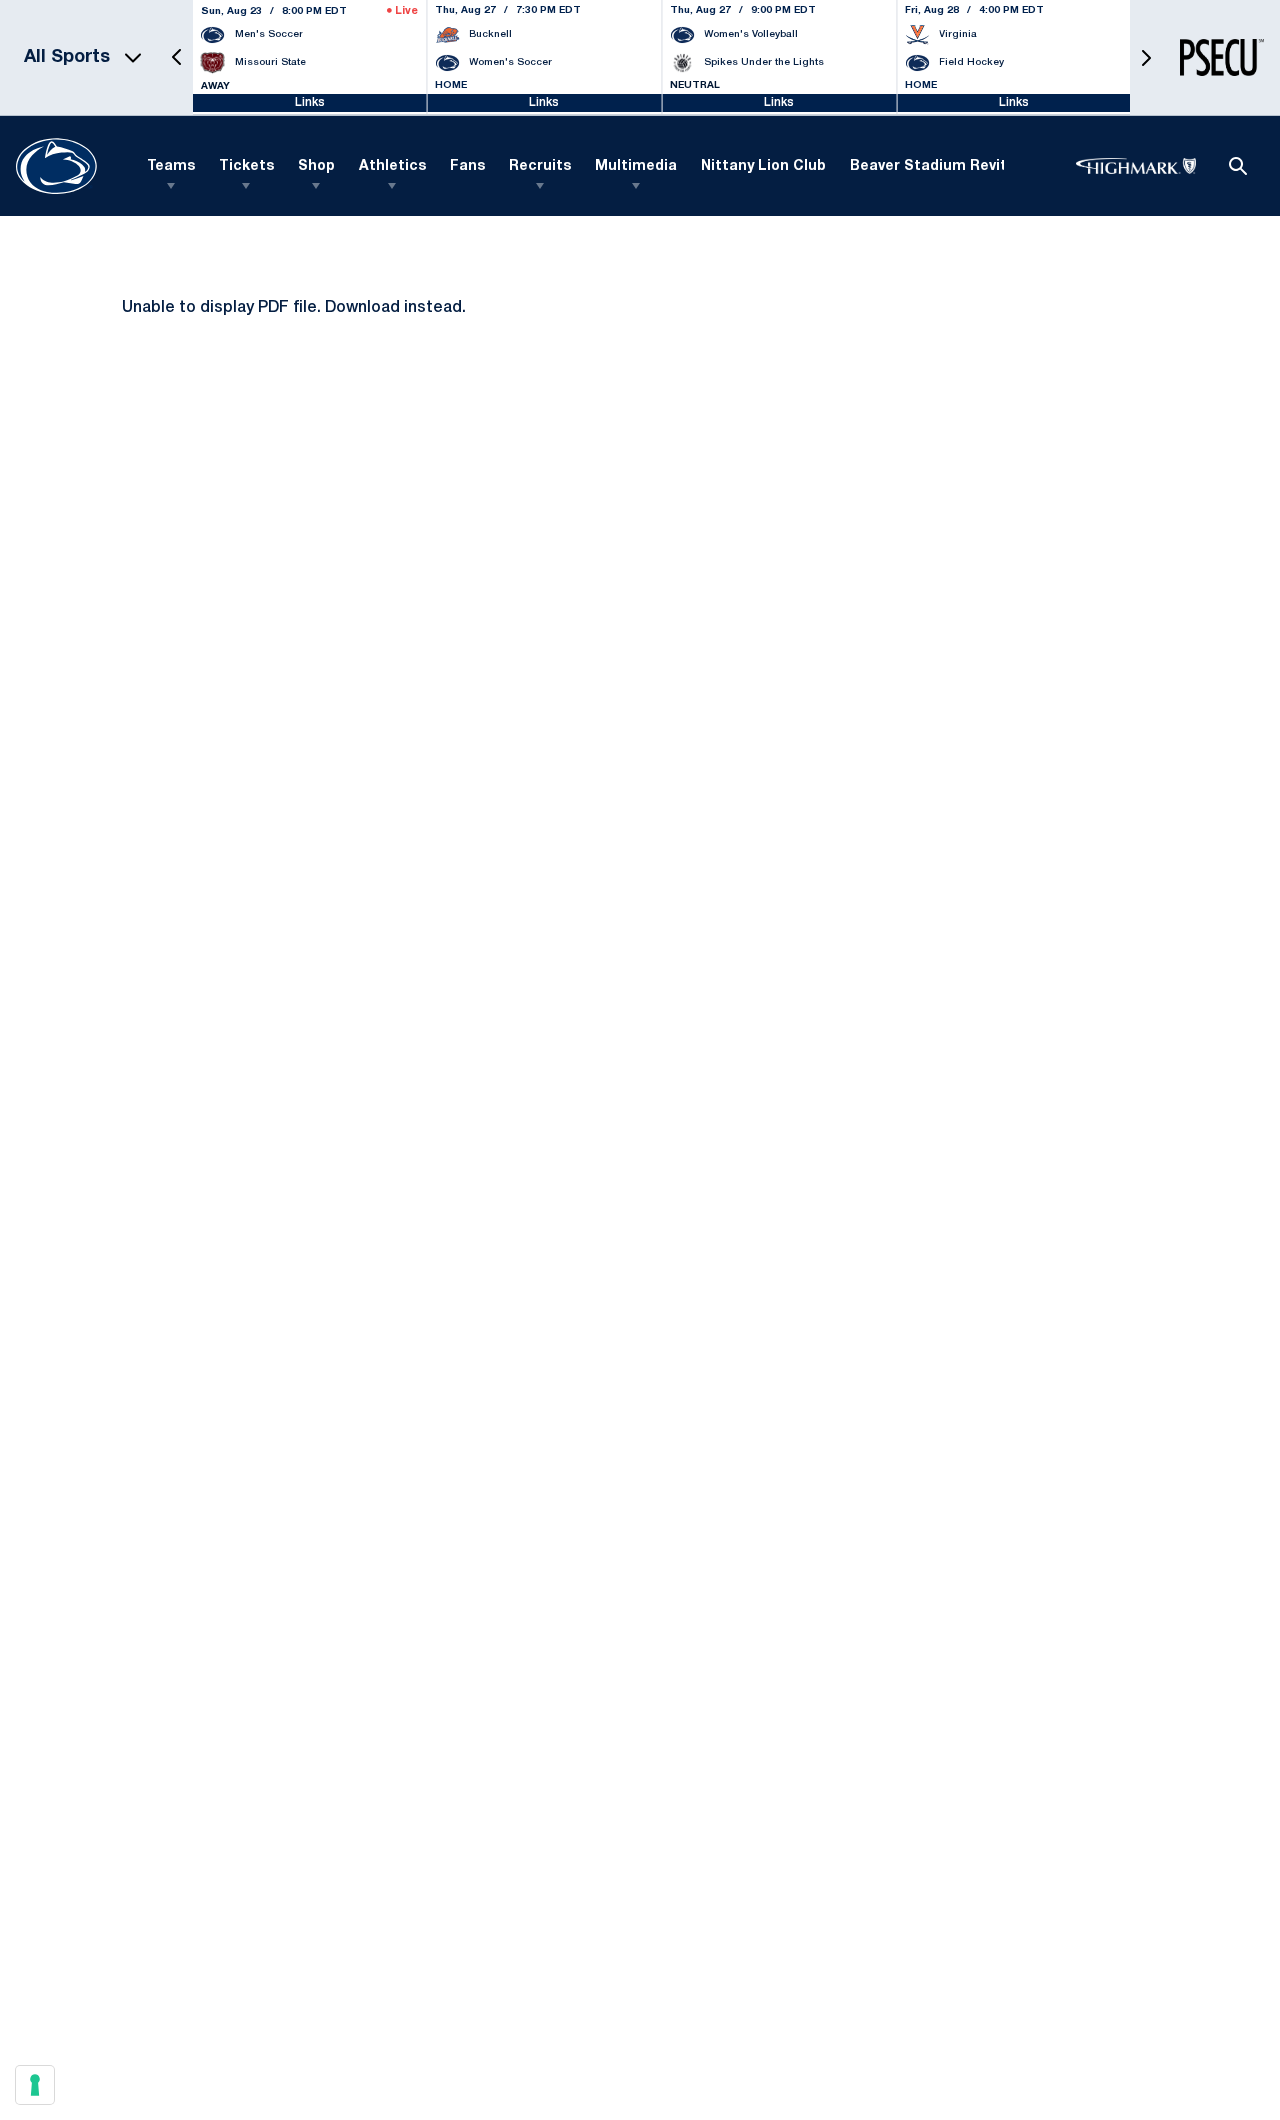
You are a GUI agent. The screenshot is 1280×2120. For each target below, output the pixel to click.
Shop (316, 166)
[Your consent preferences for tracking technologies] (35, 2085)
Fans (467, 166)
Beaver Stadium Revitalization (960, 166)
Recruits (540, 166)
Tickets (246, 166)
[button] (177, 57)
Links (310, 102)
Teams (171, 166)
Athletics (392, 166)
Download (362, 308)
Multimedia (636, 166)
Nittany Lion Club (763, 166)
